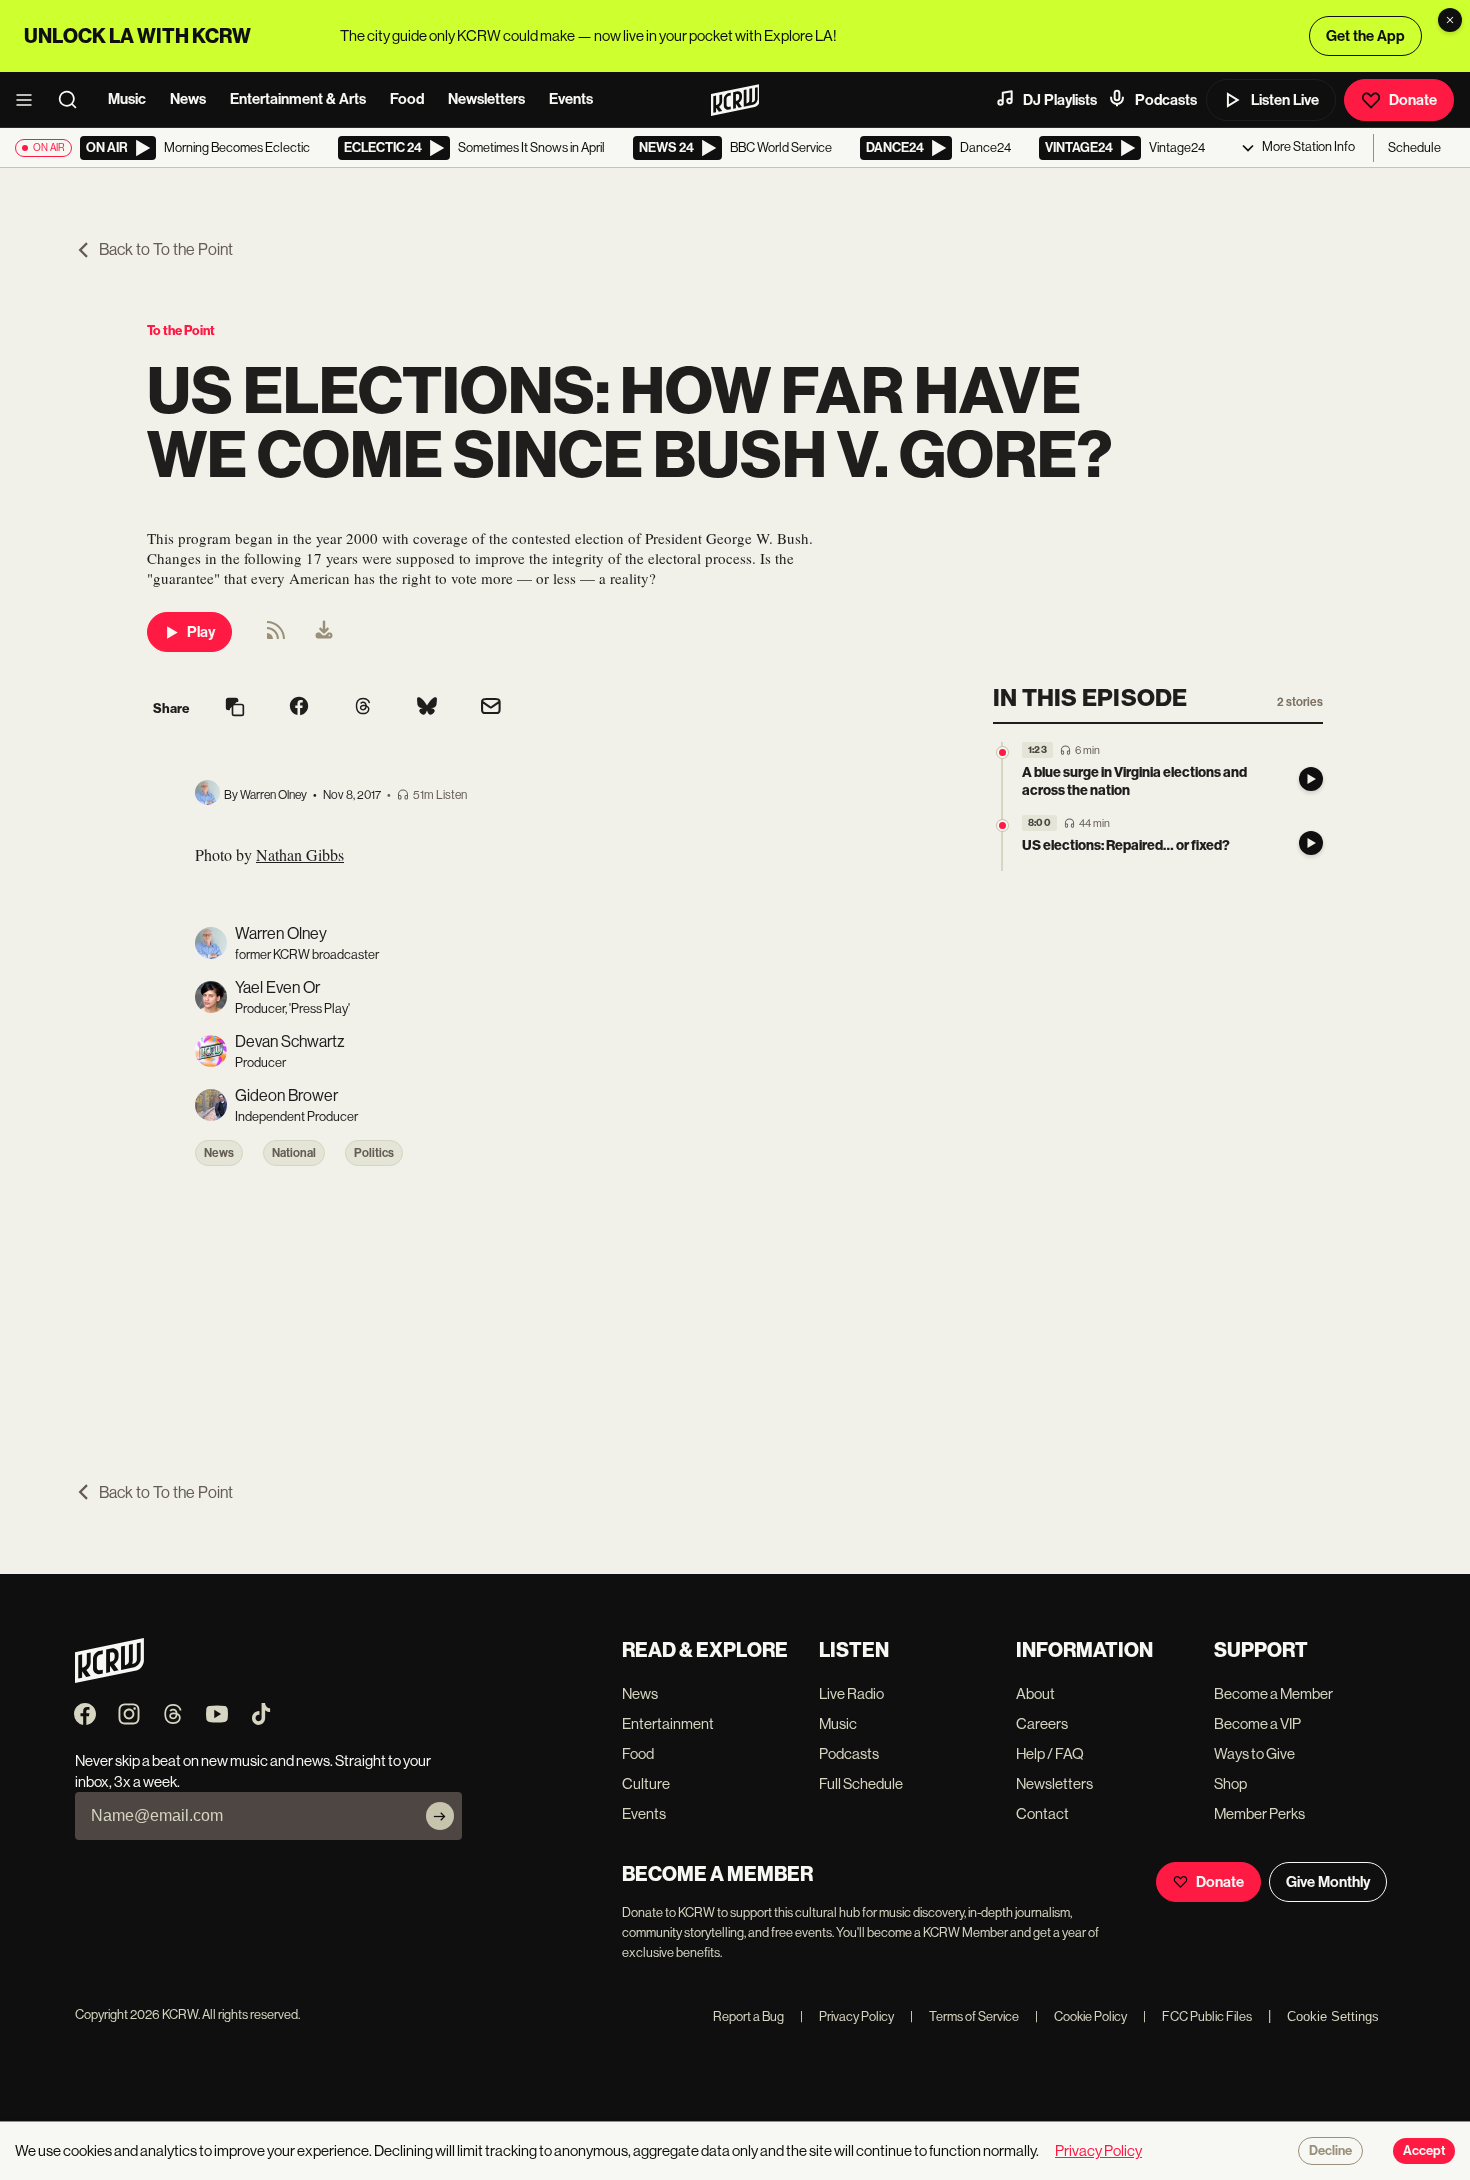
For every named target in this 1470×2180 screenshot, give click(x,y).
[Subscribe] (440, 1816)
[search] (74, 100)
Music (127, 99)
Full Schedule (861, 1783)
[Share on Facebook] (299, 708)
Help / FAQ (1050, 1753)
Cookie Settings (1333, 2016)
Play (201, 632)
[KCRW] (109, 1677)
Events (571, 99)
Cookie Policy (1081, 2016)
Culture (646, 1783)
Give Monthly (1328, 1882)
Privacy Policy (847, 2016)
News (188, 99)
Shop (1230, 1783)
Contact (1042, 1813)
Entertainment (668, 1723)
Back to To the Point (166, 249)
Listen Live (1285, 100)
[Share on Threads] (363, 708)
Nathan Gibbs (300, 854)
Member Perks (1259, 1813)
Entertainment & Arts (298, 99)
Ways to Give (1254, 1753)
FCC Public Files (1197, 2016)
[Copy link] (235, 708)
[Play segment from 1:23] (1002, 752)
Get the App (1365, 36)
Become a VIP (1257, 1723)
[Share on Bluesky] (427, 708)
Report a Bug (748, 2016)
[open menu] (30, 100)
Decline (1330, 2151)
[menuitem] (324, 632)
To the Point (181, 330)
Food (407, 99)
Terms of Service (964, 2016)
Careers (1042, 1723)
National (294, 1153)
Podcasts (1166, 100)
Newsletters (486, 99)
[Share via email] (491, 708)
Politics (374, 1153)
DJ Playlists (1060, 100)
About (1035, 1693)
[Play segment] (1311, 779)
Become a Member (1273, 1693)
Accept (1424, 2151)
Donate (1413, 100)
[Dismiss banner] (1450, 20)
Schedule (1414, 147)
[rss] (276, 636)
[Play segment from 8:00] (1002, 825)
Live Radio (851, 1693)
